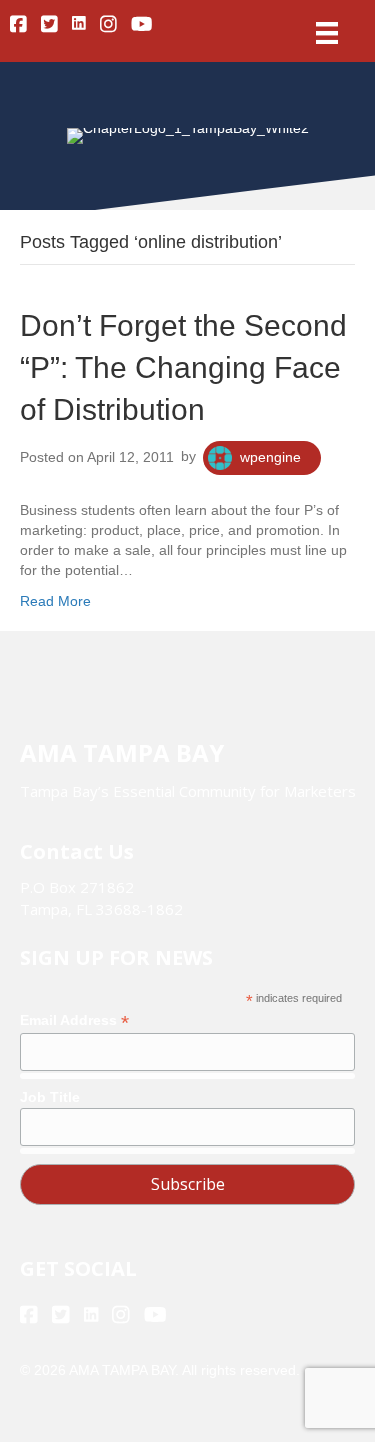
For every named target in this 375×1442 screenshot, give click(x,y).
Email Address (74, 1020)
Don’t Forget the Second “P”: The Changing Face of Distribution (183, 367)
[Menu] (327, 33)
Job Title (50, 1097)
